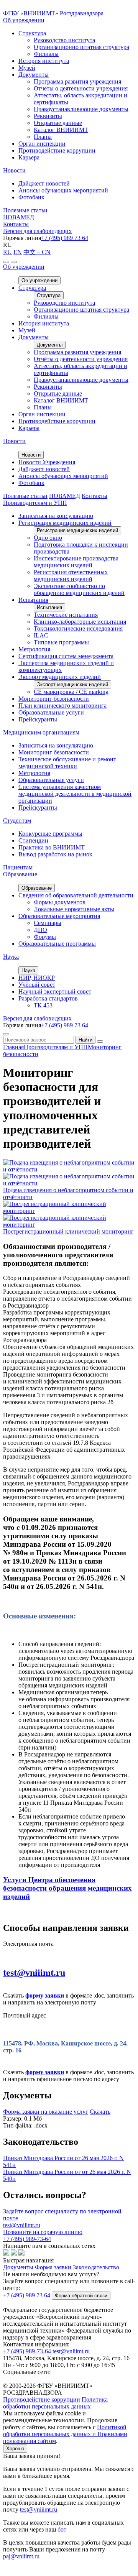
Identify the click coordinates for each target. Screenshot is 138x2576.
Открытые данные (58, 123)
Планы (43, 137)
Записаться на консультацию (56, 516)
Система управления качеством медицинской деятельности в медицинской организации (75, 794)
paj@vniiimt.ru (21, 2556)
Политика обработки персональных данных (55, 2403)
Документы (34, 75)
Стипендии (33, 840)
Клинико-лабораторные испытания (80, 622)
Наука (11, 957)
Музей (27, 68)
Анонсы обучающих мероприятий (63, 190)
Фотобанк (31, 197)
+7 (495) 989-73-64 (27, 2351)
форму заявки (45, 1995)
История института (44, 61)
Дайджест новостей (44, 183)
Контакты (16, 224)
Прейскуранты (38, 719)
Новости (14, 170)
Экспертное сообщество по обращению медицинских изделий (79, 589)
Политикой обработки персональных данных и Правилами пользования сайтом (65, 2434)
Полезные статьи (25, 210)
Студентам (17, 821)
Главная (13, 1047)
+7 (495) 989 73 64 (65, 238)
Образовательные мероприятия (59, 916)
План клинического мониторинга (62, 706)
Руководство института (64, 40)
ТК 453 (43, 1005)
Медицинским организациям (41, 732)
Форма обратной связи (81, 2296)
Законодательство (96, 2267)
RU (7, 252)
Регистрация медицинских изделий (65, 523)
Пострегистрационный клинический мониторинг (68, 1231)
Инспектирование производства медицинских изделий (76, 562)
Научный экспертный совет (55, 991)
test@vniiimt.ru (34, 1973)
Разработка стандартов (48, 998)
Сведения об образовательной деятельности (76, 895)
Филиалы (46, 54)
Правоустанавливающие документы (81, 109)
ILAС (41, 635)
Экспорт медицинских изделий (60, 677)
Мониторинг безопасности (54, 699)
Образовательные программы (57, 944)
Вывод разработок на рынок (55, 854)
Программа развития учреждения (77, 81)
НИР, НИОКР (37, 978)
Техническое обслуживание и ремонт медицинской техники (67, 763)
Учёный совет (37, 985)
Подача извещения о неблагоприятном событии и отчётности (68, 1194)
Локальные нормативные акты (74, 909)
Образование (20, 874)
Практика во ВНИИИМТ (52, 847)
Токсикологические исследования (78, 628)
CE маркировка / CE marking (71, 692)
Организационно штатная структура (81, 47)
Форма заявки (53, 2267)
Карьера (29, 157)
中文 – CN (37, 252)
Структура (32, 33)
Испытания (33, 600)
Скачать (100, 2112)
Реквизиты (48, 116)
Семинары (48, 923)
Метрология (34, 649)
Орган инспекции (42, 144)
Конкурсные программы (50, 834)
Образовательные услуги (51, 712)
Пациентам (18, 867)
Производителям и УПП (35, 503)
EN (18, 252)
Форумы (45, 937)
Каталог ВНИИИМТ (61, 130)
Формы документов (60, 902)
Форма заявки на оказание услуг (46, 2112)
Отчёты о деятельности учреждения (81, 88)
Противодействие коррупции (57, 150)
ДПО (40, 930)
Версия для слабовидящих (37, 231)
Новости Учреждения (47, 462)
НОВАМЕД (19, 217)
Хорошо (15, 2449)
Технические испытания (66, 615)
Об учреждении (24, 20)
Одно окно (48, 538)
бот (62, 2529)
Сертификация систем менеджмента (66, 656)
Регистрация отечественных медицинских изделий (71, 576)
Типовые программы (61, 642)
